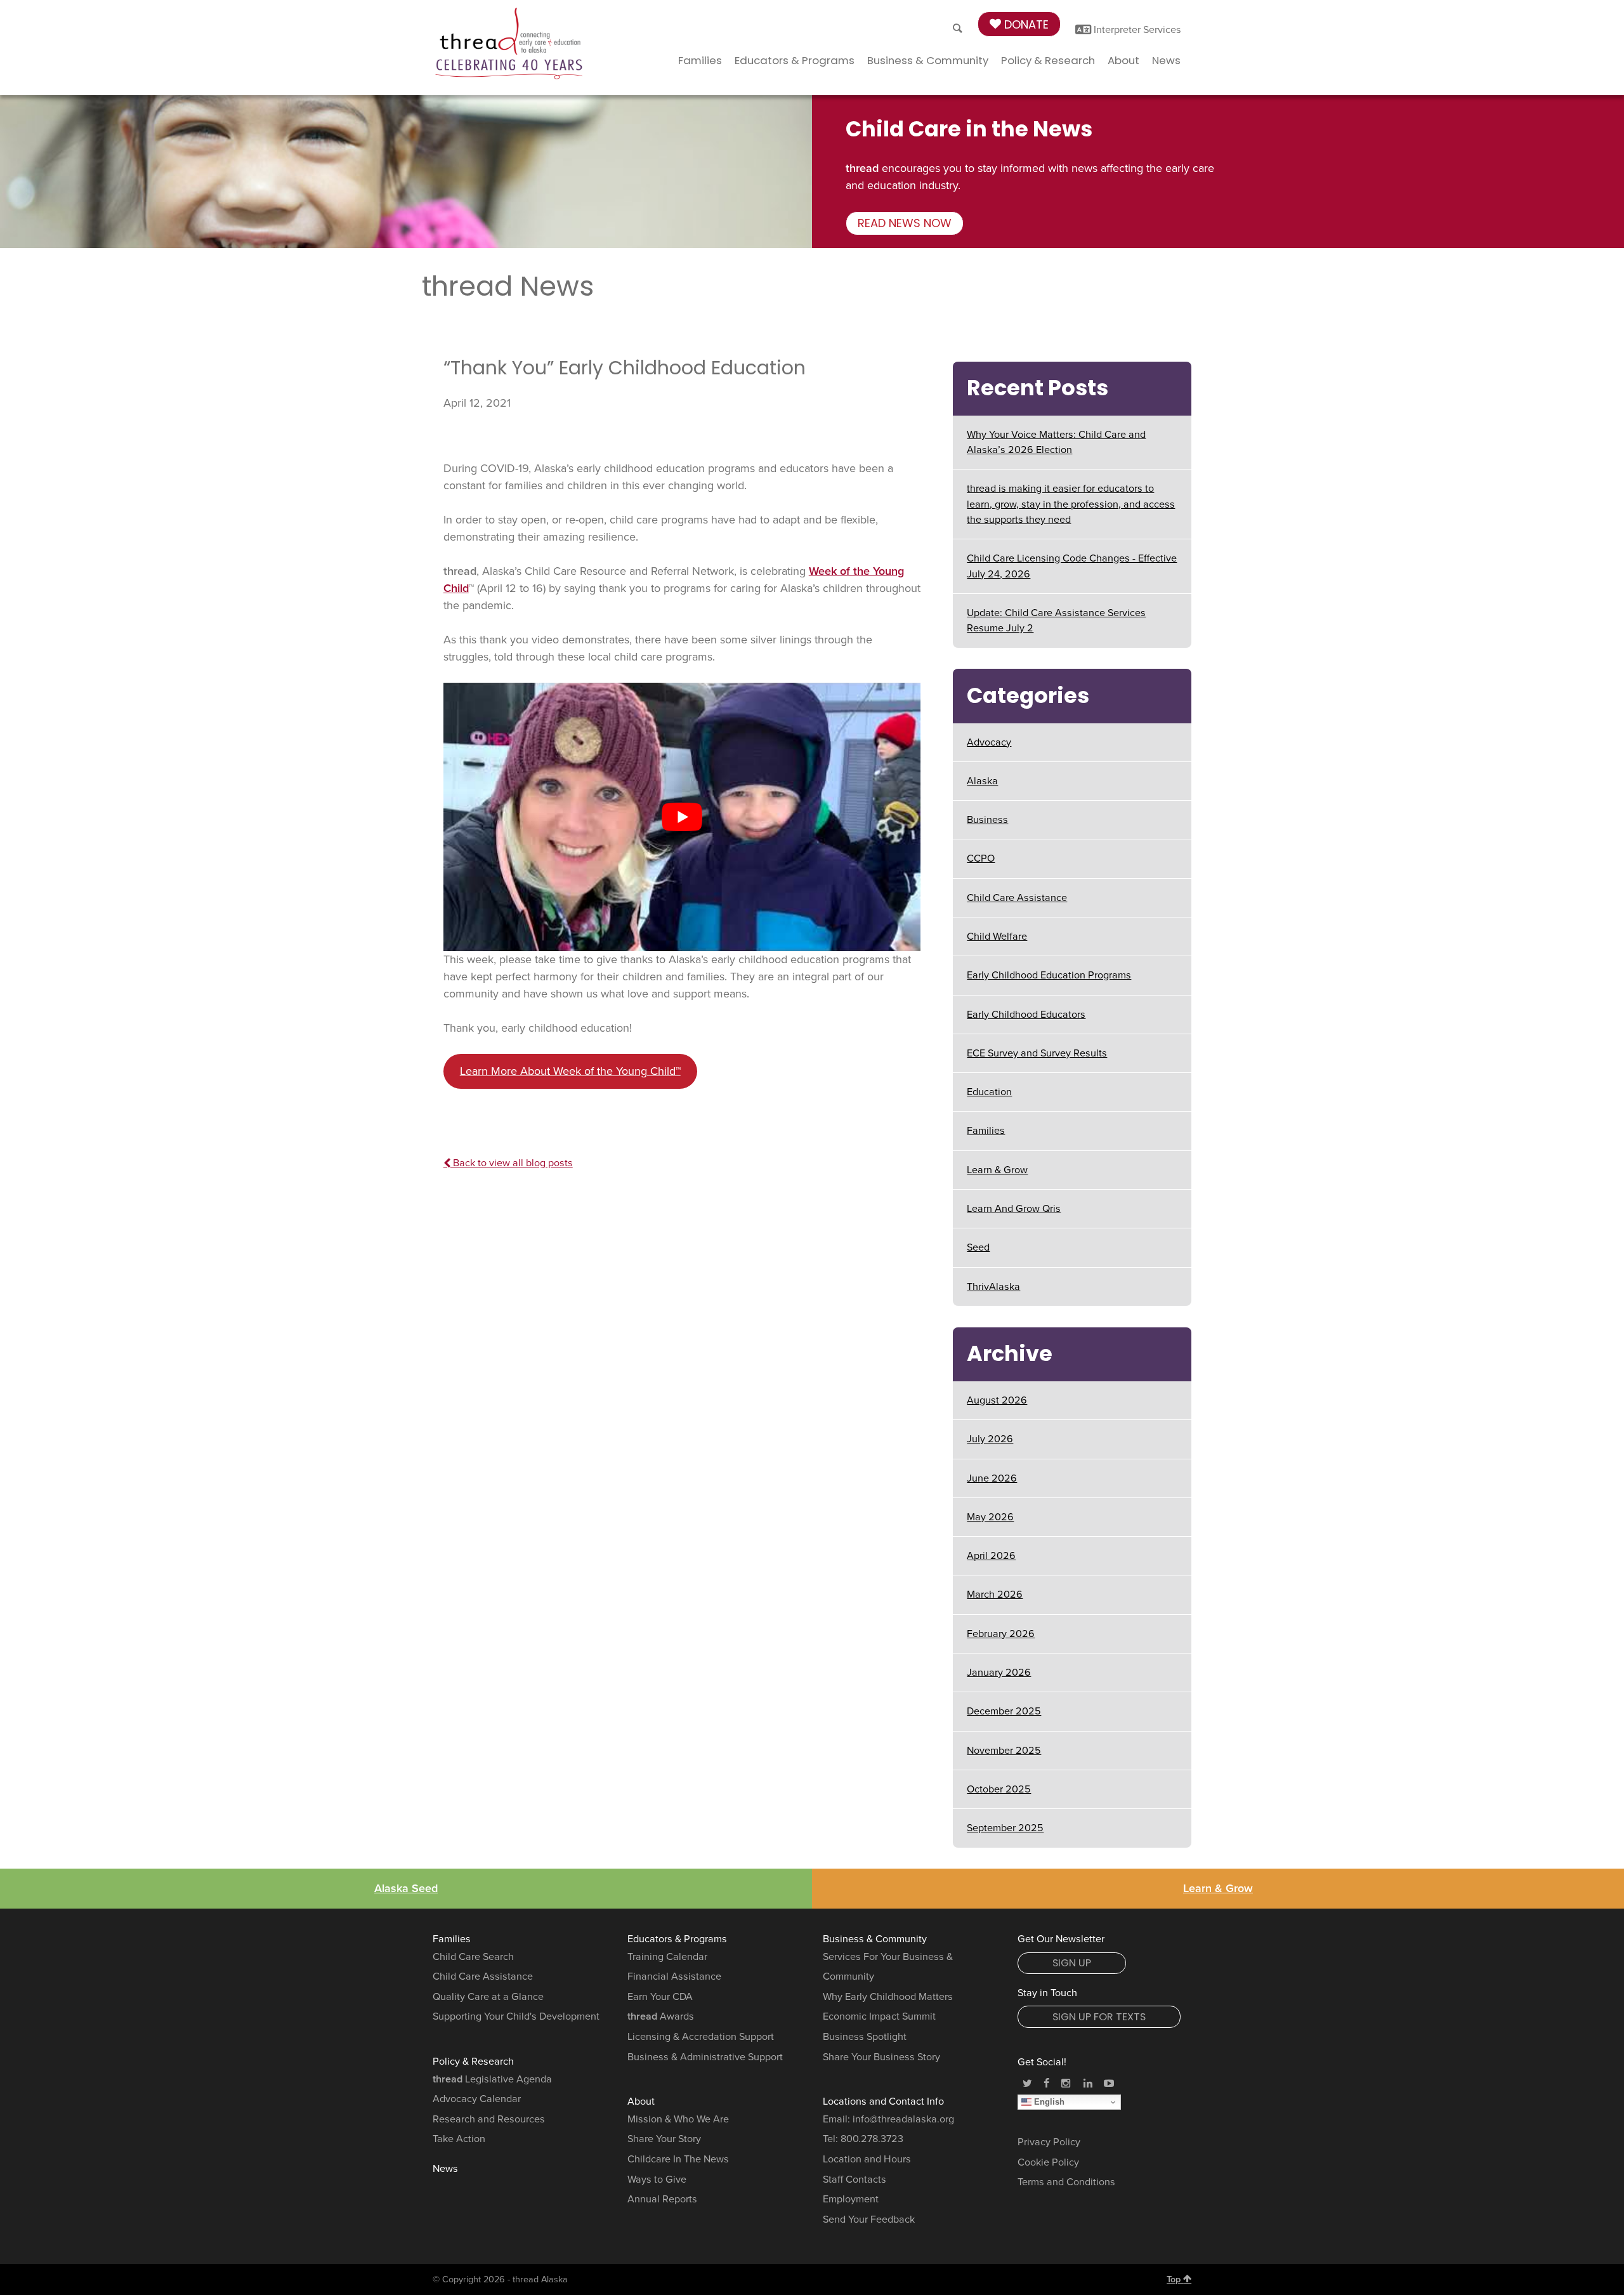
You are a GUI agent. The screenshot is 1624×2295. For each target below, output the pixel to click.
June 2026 (992, 1478)
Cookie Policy (1048, 2162)
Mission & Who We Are (678, 2119)
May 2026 (990, 1517)
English (1048, 2102)
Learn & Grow (997, 1170)
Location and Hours (867, 2159)
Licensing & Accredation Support (701, 2037)
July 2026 (990, 1439)
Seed (978, 1247)
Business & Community (928, 60)
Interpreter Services (1136, 30)
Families (700, 60)
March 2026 (995, 1595)
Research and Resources (489, 2119)
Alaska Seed (406, 1888)
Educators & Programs (795, 60)
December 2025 (1004, 1711)
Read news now (905, 223)
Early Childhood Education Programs (1049, 975)
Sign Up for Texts (1099, 2017)
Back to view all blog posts (512, 1163)
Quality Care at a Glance (488, 1997)
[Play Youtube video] (682, 817)
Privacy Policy (1049, 2142)
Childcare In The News (678, 2159)
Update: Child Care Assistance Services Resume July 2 (1056, 621)
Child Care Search (473, 1957)
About (1123, 60)
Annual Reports (662, 2199)
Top (1175, 2279)
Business (987, 820)
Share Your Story (664, 2139)
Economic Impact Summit (879, 2016)
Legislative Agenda (492, 2079)
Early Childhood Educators (1026, 1015)
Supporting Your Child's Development (516, 2016)
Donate (1025, 24)
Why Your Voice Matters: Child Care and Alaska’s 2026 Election (1056, 442)
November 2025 (1004, 1751)
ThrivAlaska (993, 1287)
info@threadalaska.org (903, 2119)
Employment (851, 2199)
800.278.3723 (872, 2139)
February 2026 (1001, 1634)
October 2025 (999, 1789)
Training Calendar (667, 1957)
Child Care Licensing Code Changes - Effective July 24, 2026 (1072, 566)
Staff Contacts (855, 2180)
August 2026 (997, 1400)
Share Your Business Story (881, 2057)
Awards (661, 2016)
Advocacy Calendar (477, 2099)
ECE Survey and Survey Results (1037, 1053)
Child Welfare (997, 937)
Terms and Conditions (1066, 2182)
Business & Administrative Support (705, 2057)
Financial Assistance (674, 1976)
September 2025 (1005, 1828)
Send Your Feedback (869, 2219)
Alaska (982, 781)
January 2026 (999, 1673)
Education (989, 1092)
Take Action (459, 2139)
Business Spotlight (865, 2037)
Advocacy (989, 742)
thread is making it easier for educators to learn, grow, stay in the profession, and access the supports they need (1071, 504)
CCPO (981, 858)
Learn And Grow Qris (1014, 1209)
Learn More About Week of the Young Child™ (570, 1071)
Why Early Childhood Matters (888, 1997)
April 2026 (991, 1556)
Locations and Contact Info (883, 2101)
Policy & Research (1048, 60)
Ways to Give (657, 2180)
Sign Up (1072, 1963)
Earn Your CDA (660, 1997)
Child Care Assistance (1017, 898)
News (1166, 60)
